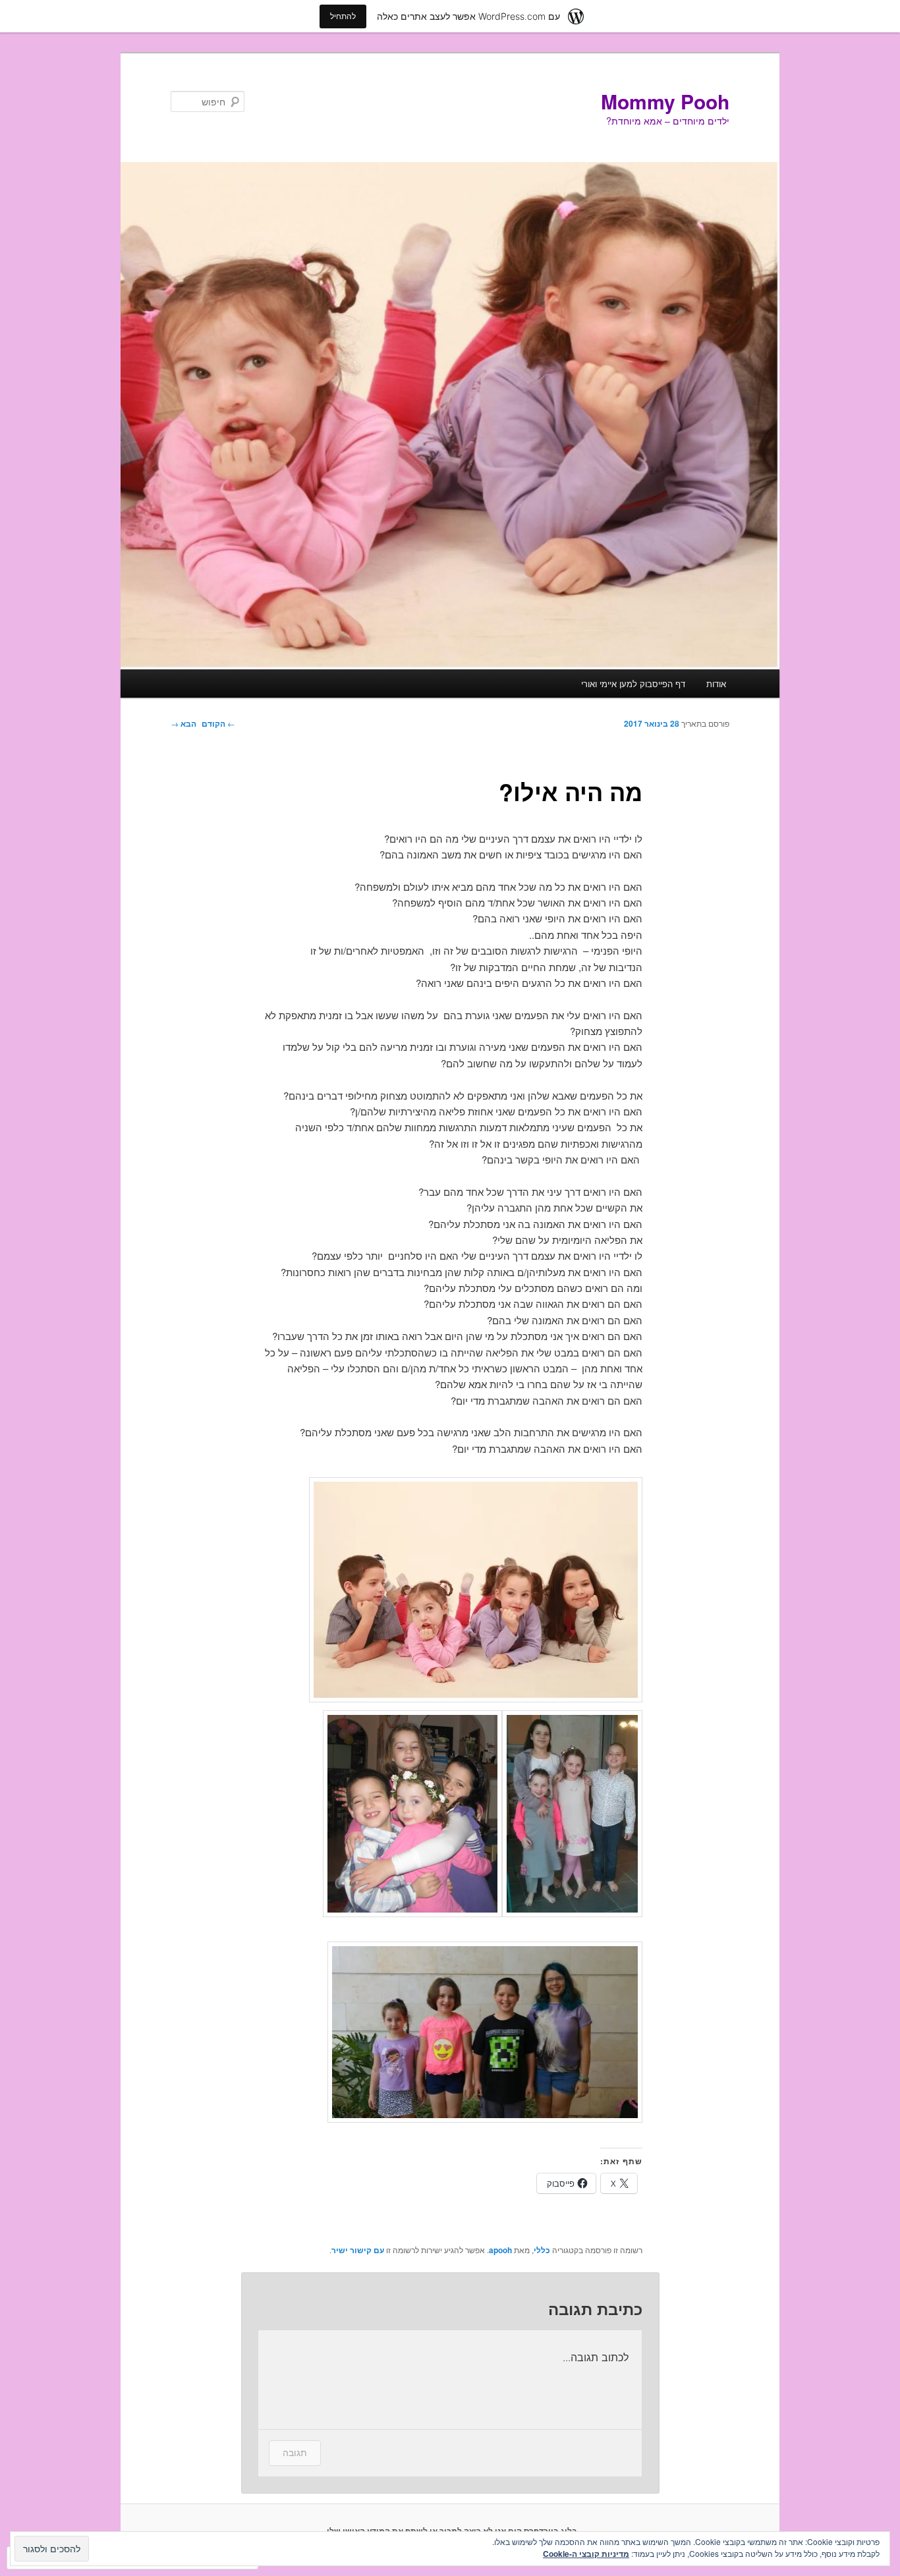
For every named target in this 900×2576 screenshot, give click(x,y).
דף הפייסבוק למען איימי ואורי (633, 684)
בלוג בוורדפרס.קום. (542, 2531)
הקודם (218, 723)
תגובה (295, 2452)
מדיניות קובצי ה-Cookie (586, 2554)
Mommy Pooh (665, 101)
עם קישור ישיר (358, 2250)
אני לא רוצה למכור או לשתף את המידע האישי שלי (416, 2531)
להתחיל (343, 16)
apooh (500, 2250)
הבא (183, 723)
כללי (542, 2250)
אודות (716, 684)
